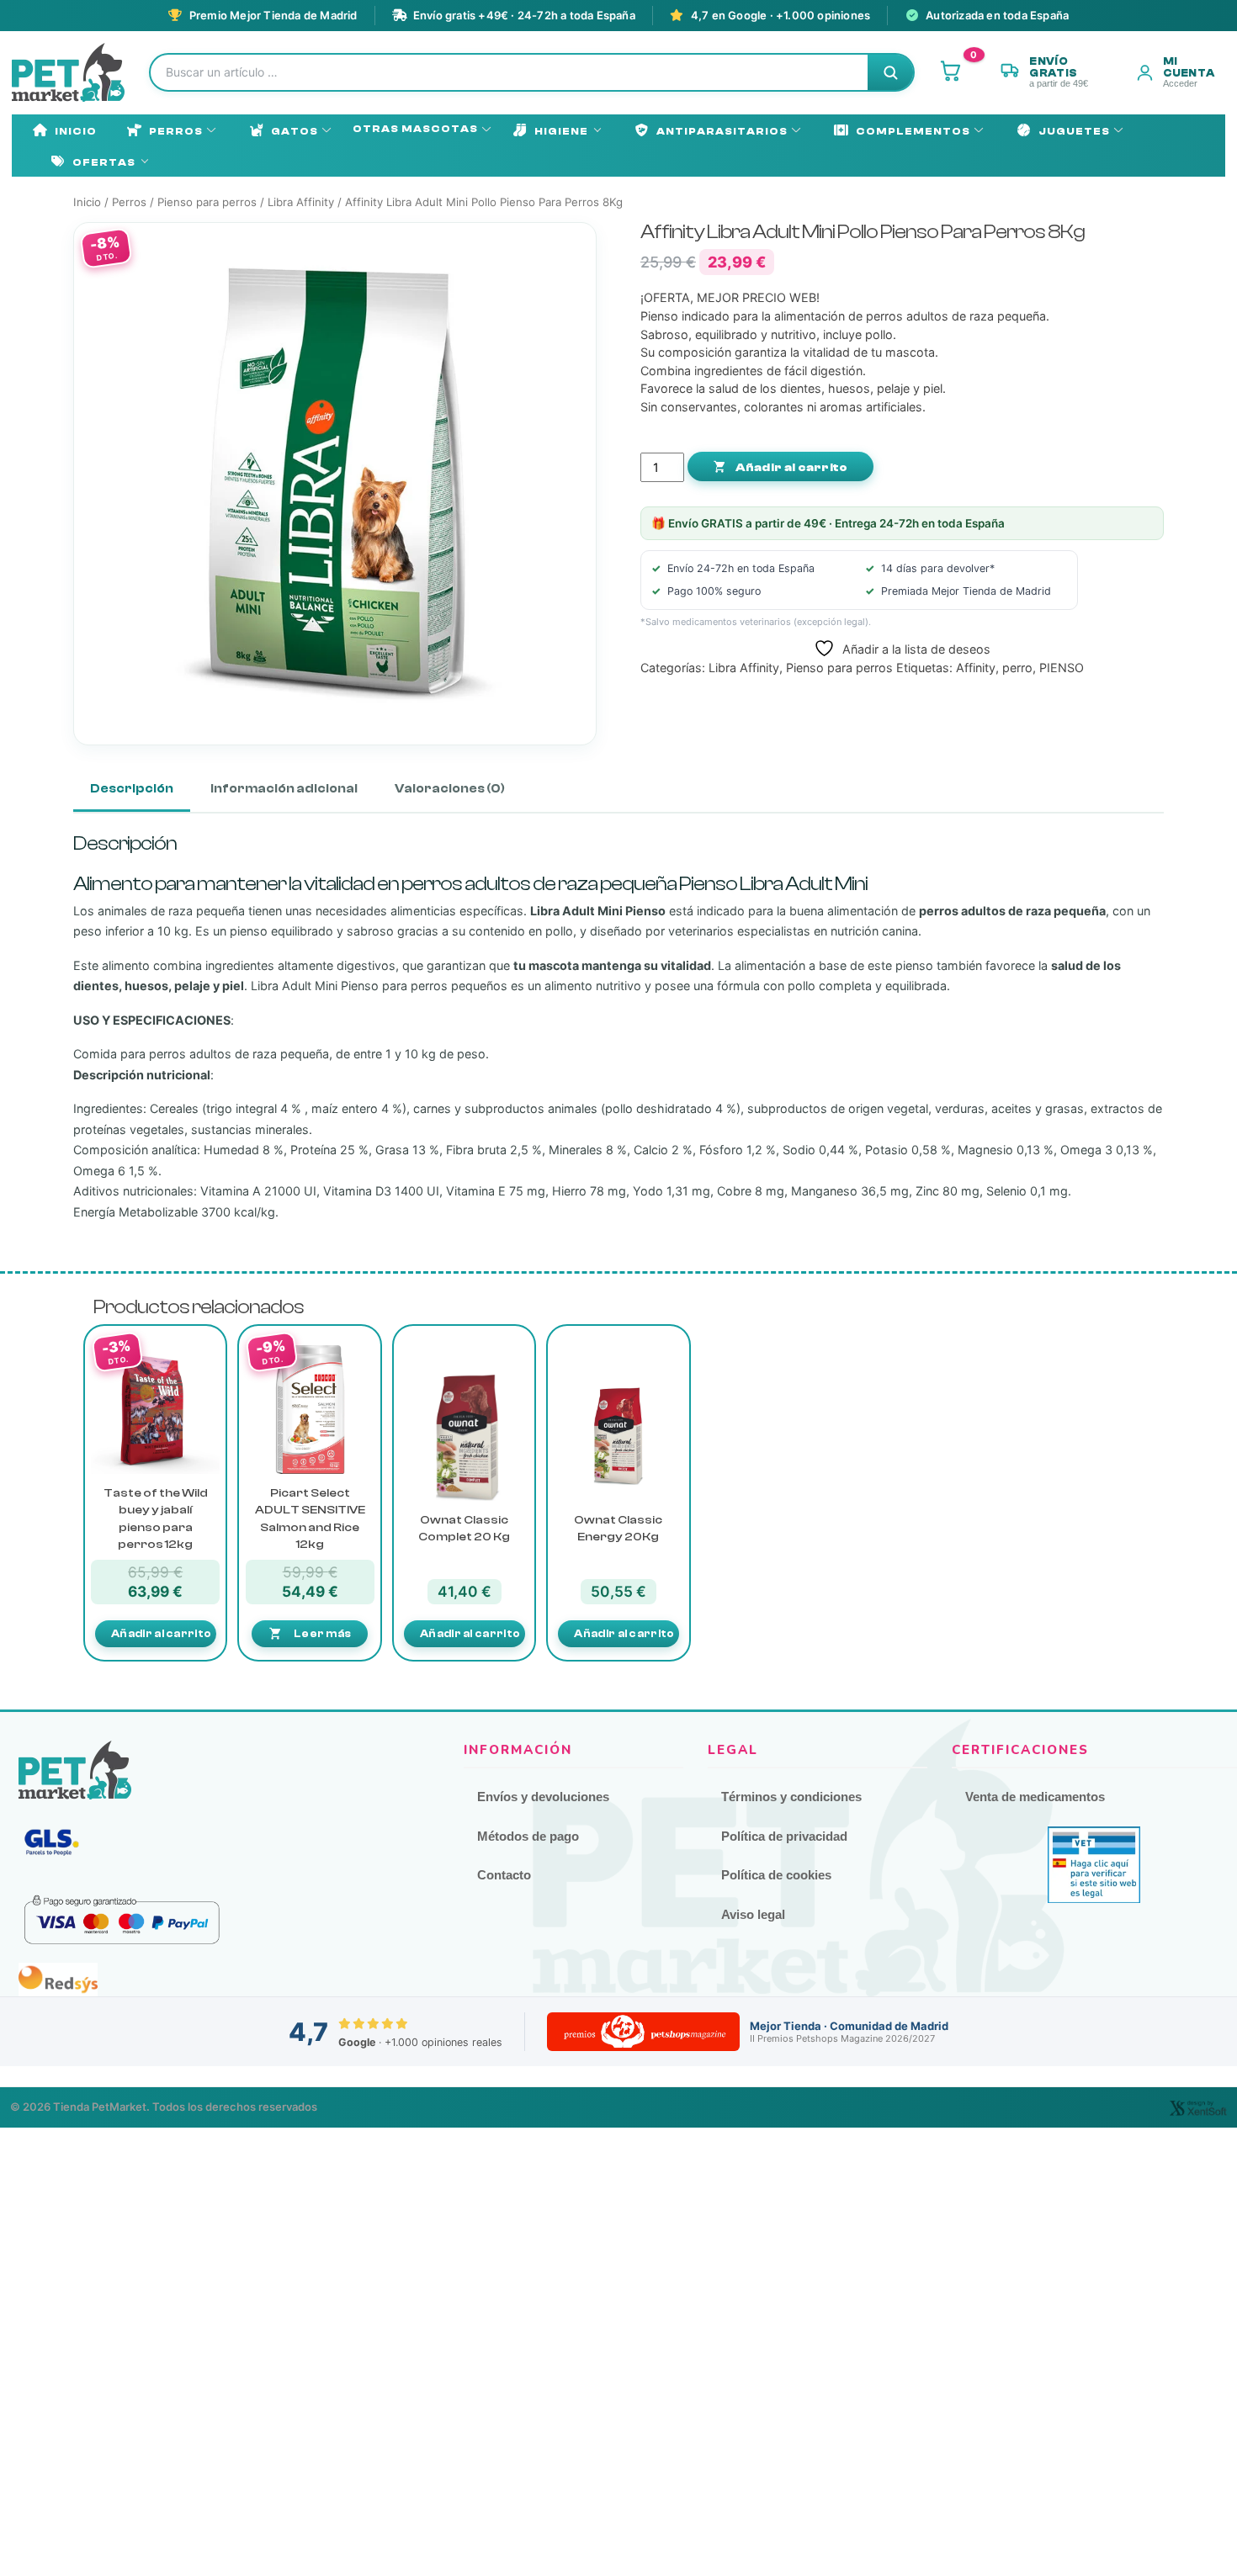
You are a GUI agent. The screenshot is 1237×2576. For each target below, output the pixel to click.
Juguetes (1074, 131)
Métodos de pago (528, 1836)
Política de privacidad (784, 1836)
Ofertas (104, 162)
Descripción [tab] (132, 789)
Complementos (913, 131)
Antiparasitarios (722, 131)
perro (1017, 668)
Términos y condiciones (791, 1797)
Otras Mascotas (415, 129)
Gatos (295, 131)
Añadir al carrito (790, 468)
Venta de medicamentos (1035, 1797)
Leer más (322, 1633)
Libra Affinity (301, 202)
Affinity (976, 668)
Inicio (76, 131)
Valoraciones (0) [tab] (450, 789)
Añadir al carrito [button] (161, 1633)
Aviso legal (753, 1914)
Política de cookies (776, 1875)
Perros (176, 131)
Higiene (561, 131)
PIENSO (1062, 668)
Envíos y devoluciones (543, 1797)
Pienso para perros (207, 202)
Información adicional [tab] (284, 789)
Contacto (504, 1875)
